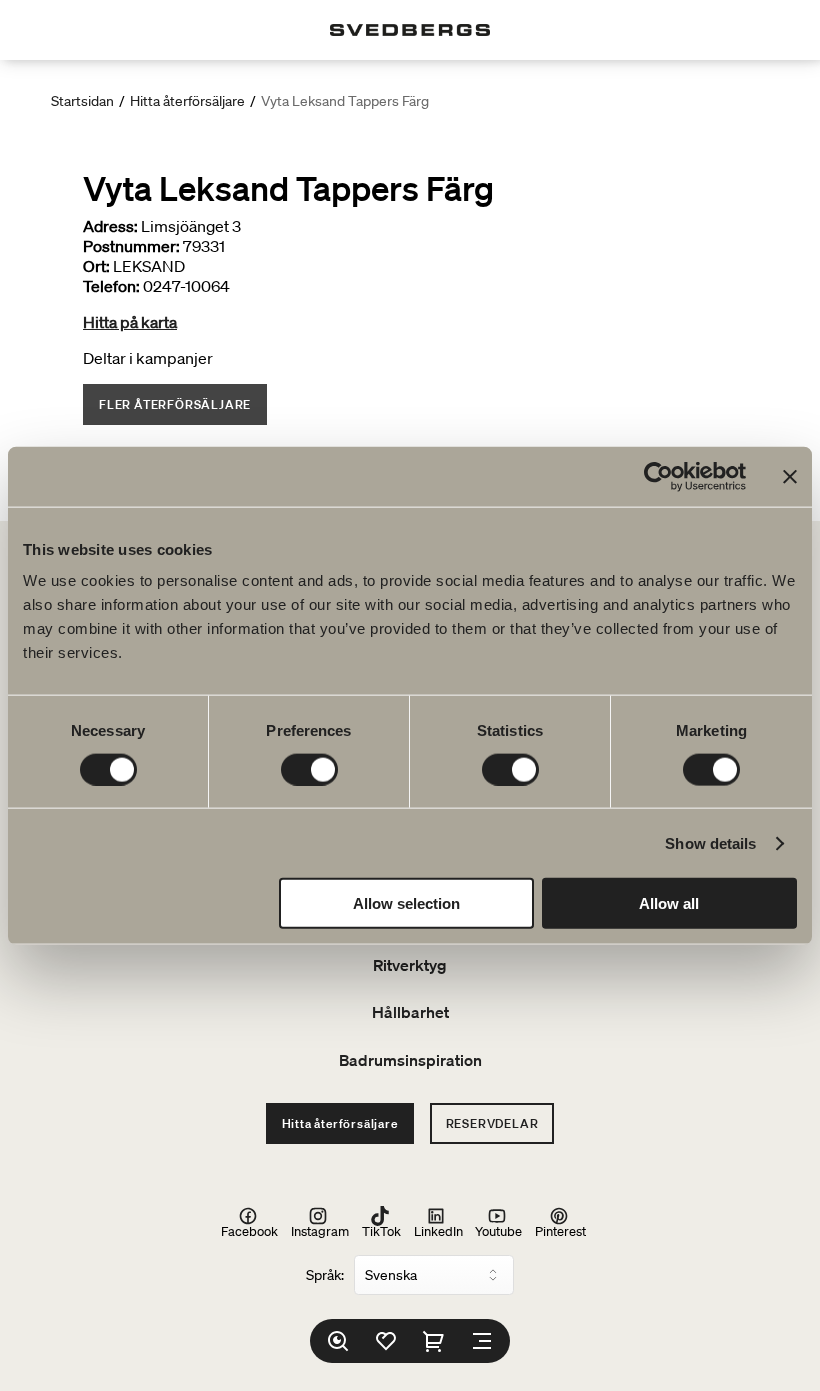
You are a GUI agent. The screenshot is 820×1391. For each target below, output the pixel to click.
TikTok (381, 1230)
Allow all (669, 903)
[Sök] (338, 1341)
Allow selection (406, 903)
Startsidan (82, 101)
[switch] (309, 769)
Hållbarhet (410, 1012)
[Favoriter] (386, 1341)
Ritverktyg (410, 965)
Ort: (96, 266)
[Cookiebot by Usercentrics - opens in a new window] (658, 476)
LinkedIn (438, 1230)
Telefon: (111, 286)
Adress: (110, 226)
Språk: (325, 1275)
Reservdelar (492, 1123)
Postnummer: (131, 246)
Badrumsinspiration (410, 1060)
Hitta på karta (130, 322)
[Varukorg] (434, 1341)
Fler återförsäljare (175, 404)
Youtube (498, 1230)
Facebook (249, 1230)
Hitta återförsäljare (187, 101)
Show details (710, 842)
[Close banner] (790, 476)
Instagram (320, 1230)
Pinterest (560, 1230)
